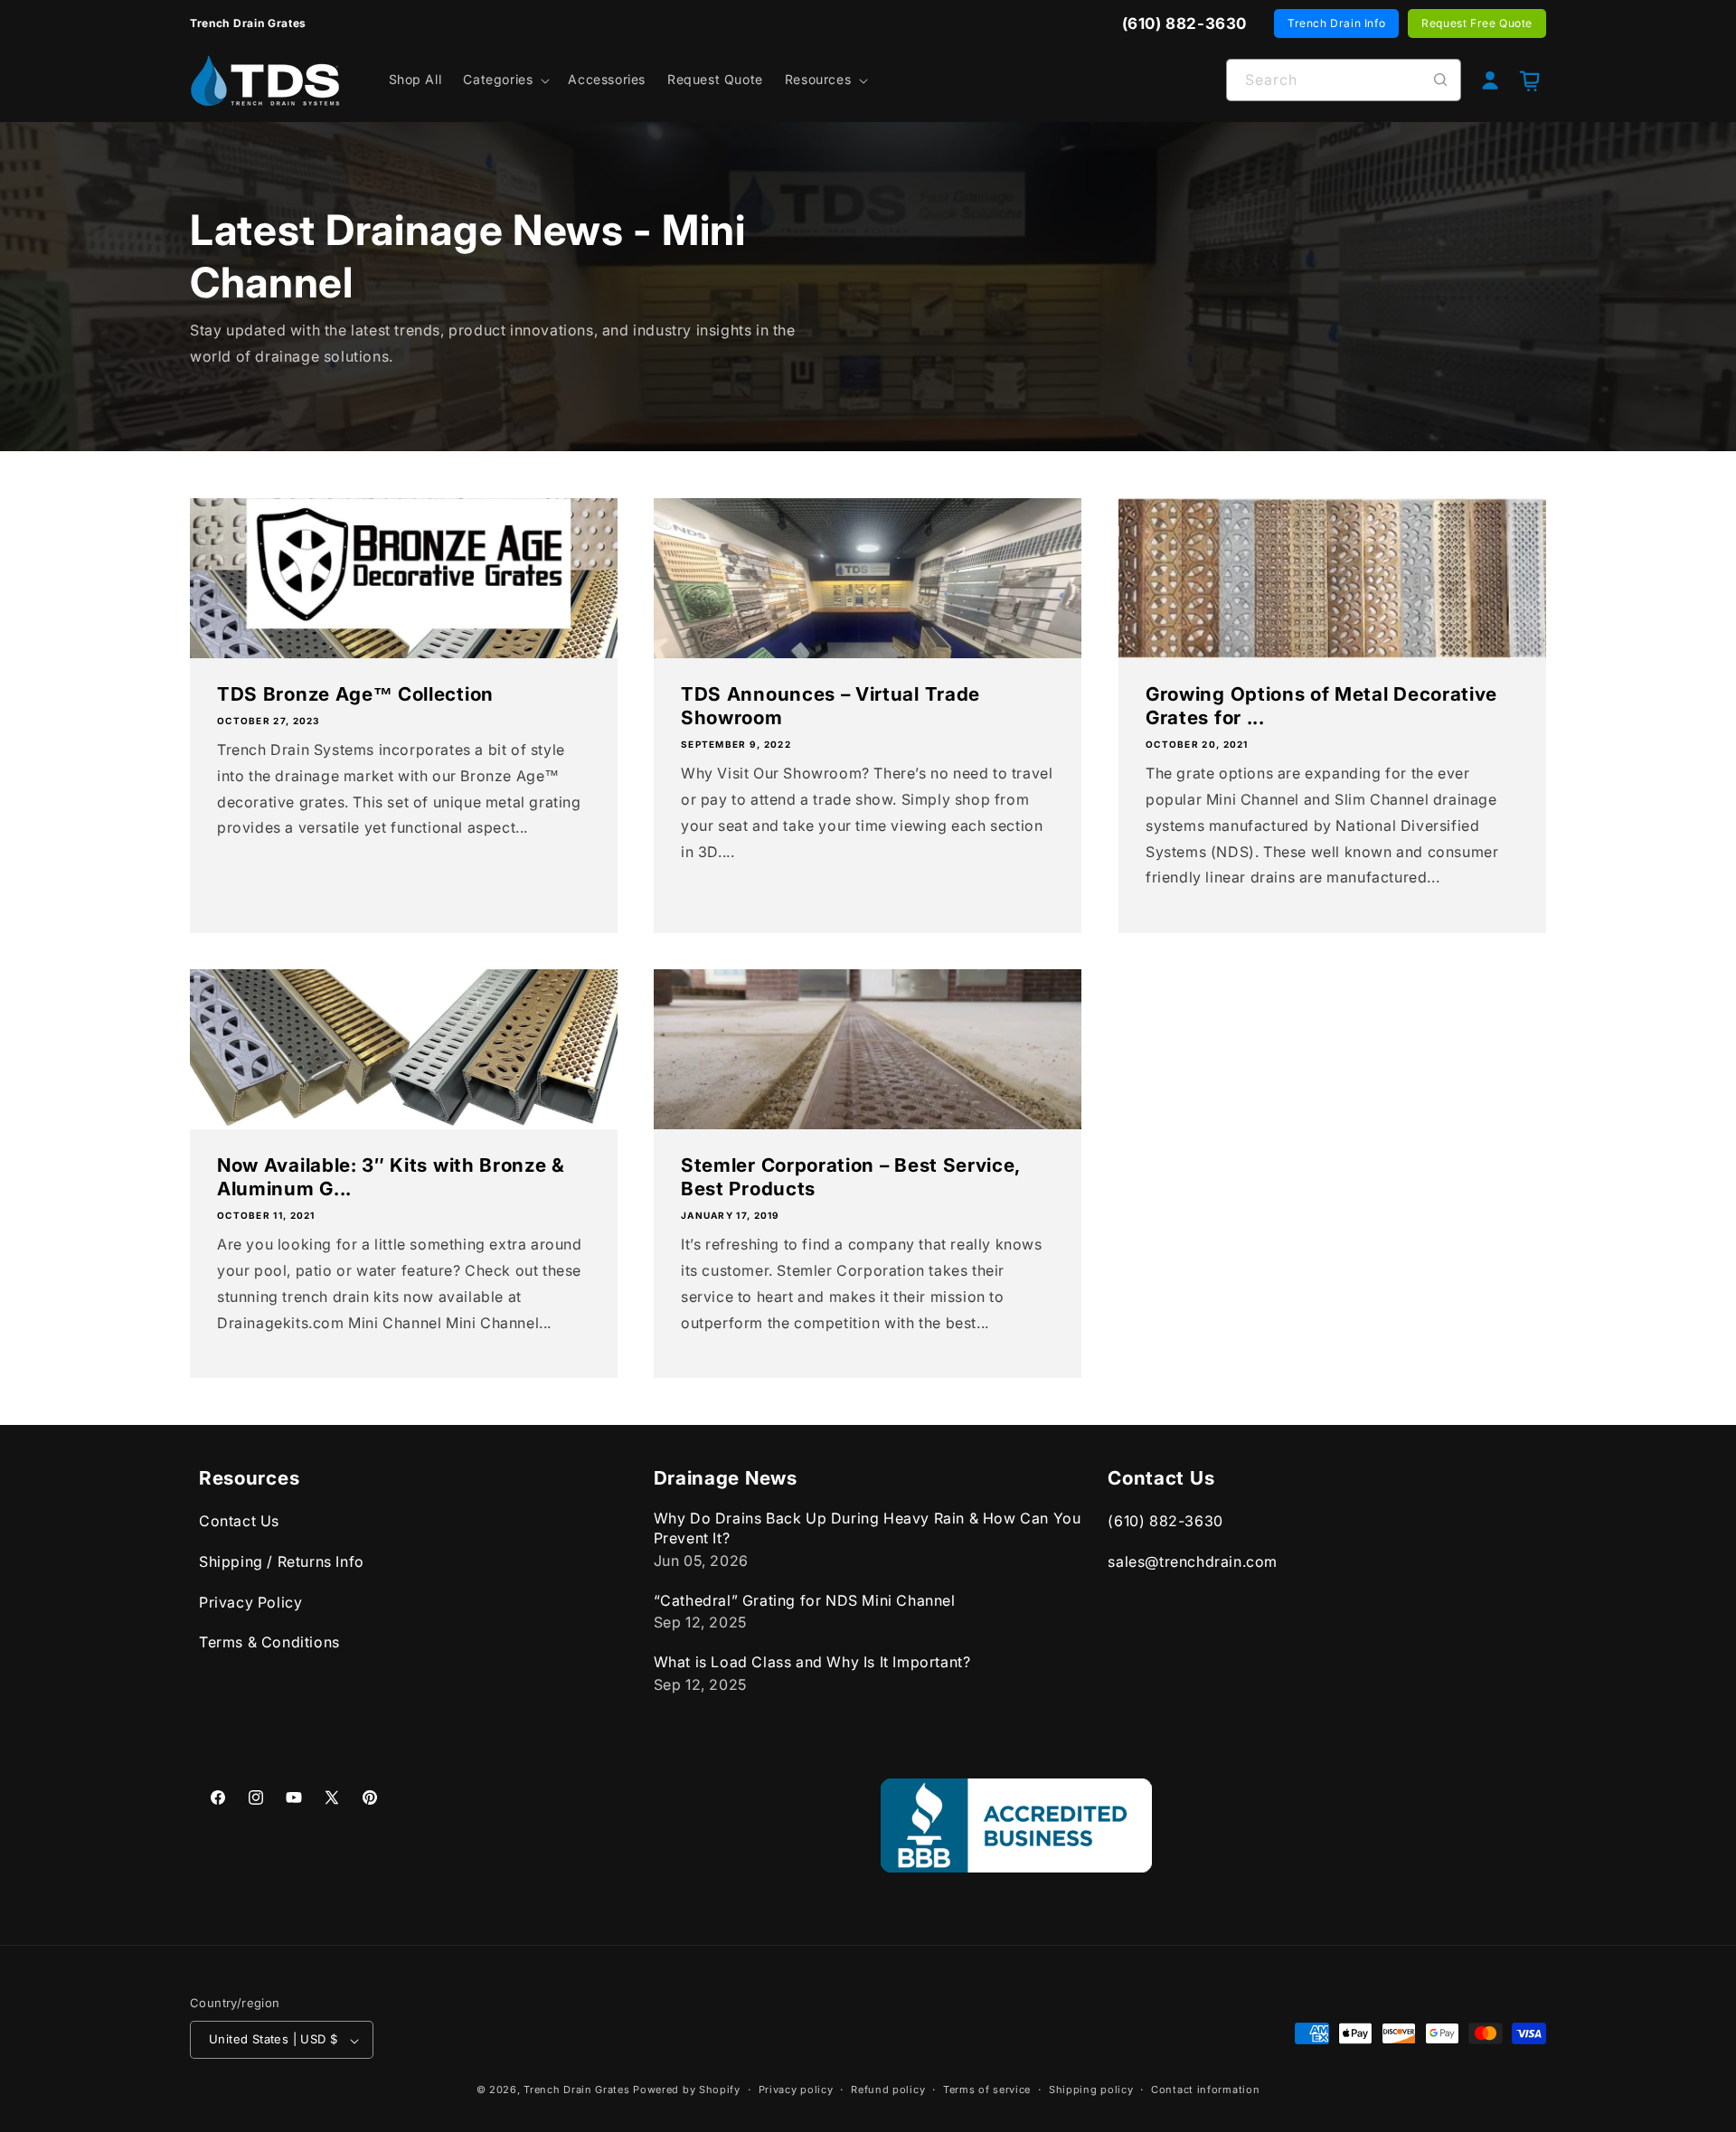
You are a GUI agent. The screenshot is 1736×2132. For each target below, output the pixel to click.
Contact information (1205, 2090)
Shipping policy (1091, 2090)
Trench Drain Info (1336, 23)
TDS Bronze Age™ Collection (355, 694)
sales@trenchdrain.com (1193, 1561)
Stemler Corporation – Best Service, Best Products (850, 1177)
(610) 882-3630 (1165, 1522)
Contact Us (239, 1522)
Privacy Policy (250, 1602)
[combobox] (1344, 80)
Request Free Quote (1477, 23)
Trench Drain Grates (576, 2090)
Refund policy (888, 2090)
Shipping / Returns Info (282, 1561)
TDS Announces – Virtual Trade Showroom (830, 706)
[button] (505, 80)
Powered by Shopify (687, 2090)
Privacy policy (796, 2090)
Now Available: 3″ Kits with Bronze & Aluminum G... (391, 1177)
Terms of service (987, 2090)
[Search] (1440, 80)
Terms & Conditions (269, 1643)
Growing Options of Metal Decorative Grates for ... (1321, 706)
